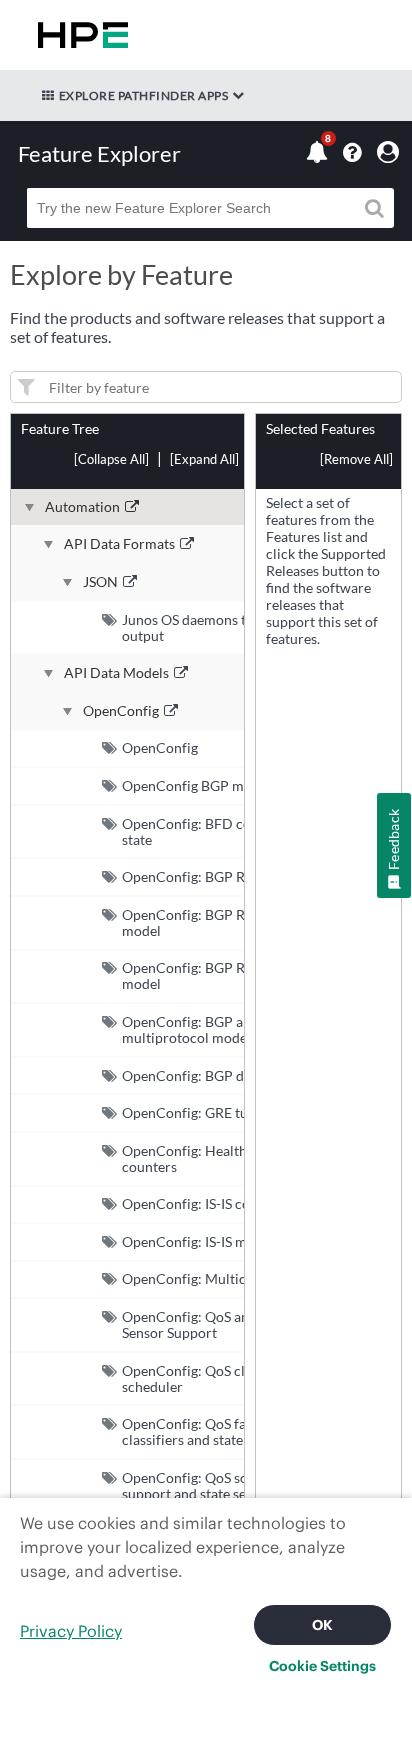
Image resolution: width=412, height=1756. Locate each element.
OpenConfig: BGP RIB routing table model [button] (231, 975)
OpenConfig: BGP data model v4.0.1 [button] (233, 1075)
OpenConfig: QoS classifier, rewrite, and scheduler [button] (246, 1378)
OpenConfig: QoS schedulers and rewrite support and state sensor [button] (249, 1485)
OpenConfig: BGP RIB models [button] (214, 876)
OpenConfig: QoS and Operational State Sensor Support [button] (245, 1324)
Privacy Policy (71, 1631)
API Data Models (116, 673)
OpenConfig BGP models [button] (199, 785)
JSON (100, 582)
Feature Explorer (99, 153)
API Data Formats (119, 544)
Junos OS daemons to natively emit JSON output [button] (248, 627)
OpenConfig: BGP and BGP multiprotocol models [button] (206, 1029)
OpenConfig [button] (160, 747)
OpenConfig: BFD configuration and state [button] (234, 831)
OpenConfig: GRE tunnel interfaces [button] (231, 1112)
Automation (82, 507)
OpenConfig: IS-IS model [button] (198, 1241)
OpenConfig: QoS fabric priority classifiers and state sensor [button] (222, 1431)
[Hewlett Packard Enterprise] (79, 35)
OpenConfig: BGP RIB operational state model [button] (244, 922)
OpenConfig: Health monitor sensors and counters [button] (249, 1158)
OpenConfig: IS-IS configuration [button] (221, 1203)
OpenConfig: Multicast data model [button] (229, 1278)
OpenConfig (121, 711)
